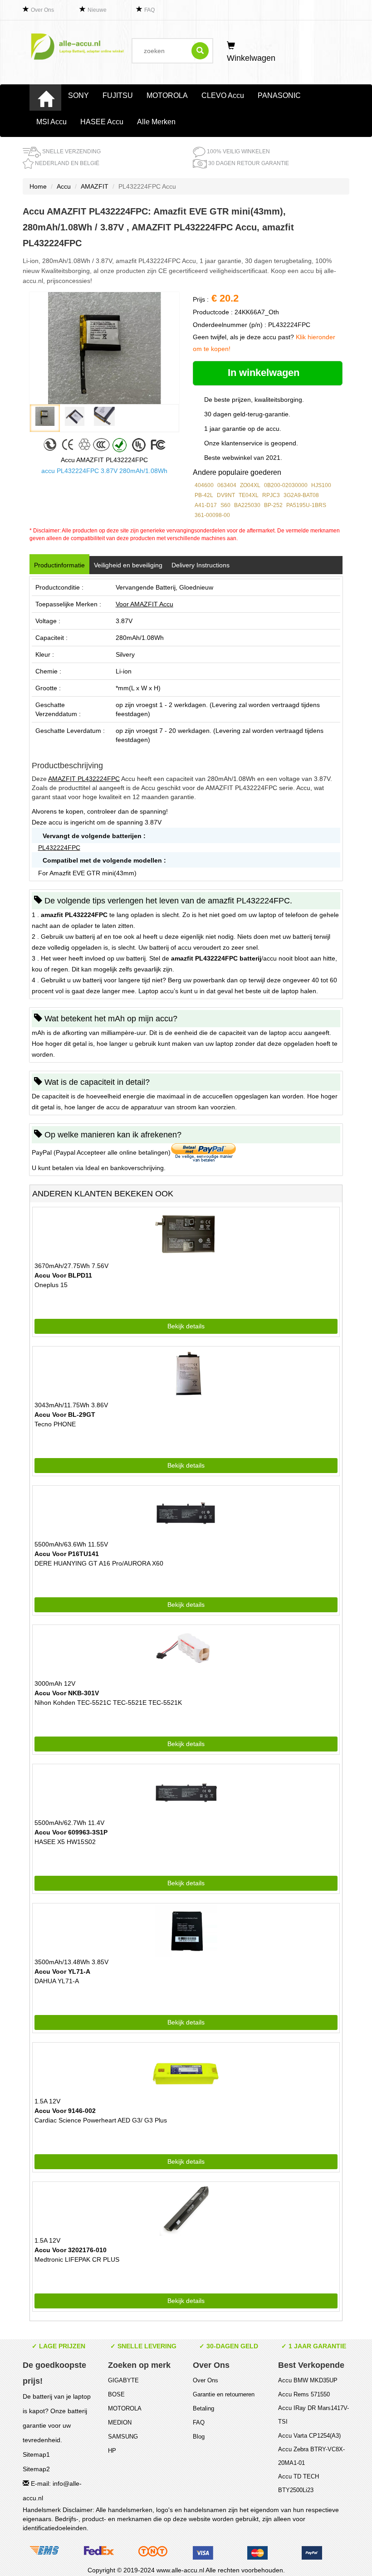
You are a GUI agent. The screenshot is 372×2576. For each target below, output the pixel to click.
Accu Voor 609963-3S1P (71, 1832)
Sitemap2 (36, 2469)
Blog (199, 2437)
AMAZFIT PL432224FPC (84, 779)
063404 (227, 485)
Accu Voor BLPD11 (63, 1275)
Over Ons (42, 10)
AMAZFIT (95, 186)
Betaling (203, 2408)
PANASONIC (279, 95)
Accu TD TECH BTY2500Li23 (299, 2483)
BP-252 (273, 505)
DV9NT (226, 495)
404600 (204, 485)
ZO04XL (250, 485)
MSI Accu (51, 122)
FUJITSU (118, 95)
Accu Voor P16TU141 (67, 1554)
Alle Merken (156, 122)
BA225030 (247, 505)
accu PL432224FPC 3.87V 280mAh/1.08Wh (104, 471)
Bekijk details (186, 1326)
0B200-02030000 (286, 485)
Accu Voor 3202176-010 (71, 2250)
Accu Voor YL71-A (62, 1971)
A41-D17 (206, 505)
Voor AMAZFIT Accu (144, 604)
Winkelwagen (251, 58)
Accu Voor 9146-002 (65, 2111)
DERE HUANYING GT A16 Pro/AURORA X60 (99, 1563)
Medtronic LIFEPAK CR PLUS (77, 2259)
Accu (64, 186)
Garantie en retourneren (224, 2394)
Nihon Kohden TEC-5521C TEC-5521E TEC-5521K (108, 1703)
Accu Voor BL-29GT (65, 1415)
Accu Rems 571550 (304, 2394)
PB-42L (204, 495)
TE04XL (249, 495)
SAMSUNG (123, 2437)
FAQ (149, 10)
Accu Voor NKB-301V (67, 1693)
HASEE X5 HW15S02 (65, 1842)
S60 (225, 505)
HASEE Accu (102, 122)
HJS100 (321, 485)
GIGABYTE (123, 2380)
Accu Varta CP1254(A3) (309, 2436)
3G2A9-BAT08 (301, 495)
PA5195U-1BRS (306, 505)
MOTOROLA (167, 95)
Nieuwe (97, 10)
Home (38, 186)
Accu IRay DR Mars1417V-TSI (313, 2415)
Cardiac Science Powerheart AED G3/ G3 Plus (101, 2120)
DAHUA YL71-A (57, 1981)
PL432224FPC (59, 848)
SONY (78, 95)
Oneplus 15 (51, 1285)
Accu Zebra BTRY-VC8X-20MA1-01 (311, 2456)
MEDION (120, 2422)
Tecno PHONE (55, 1424)
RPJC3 (271, 495)
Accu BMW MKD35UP (308, 2380)
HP (112, 2451)
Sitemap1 (36, 2454)
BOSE (116, 2394)
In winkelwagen (265, 373)
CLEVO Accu (223, 95)
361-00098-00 (212, 515)
